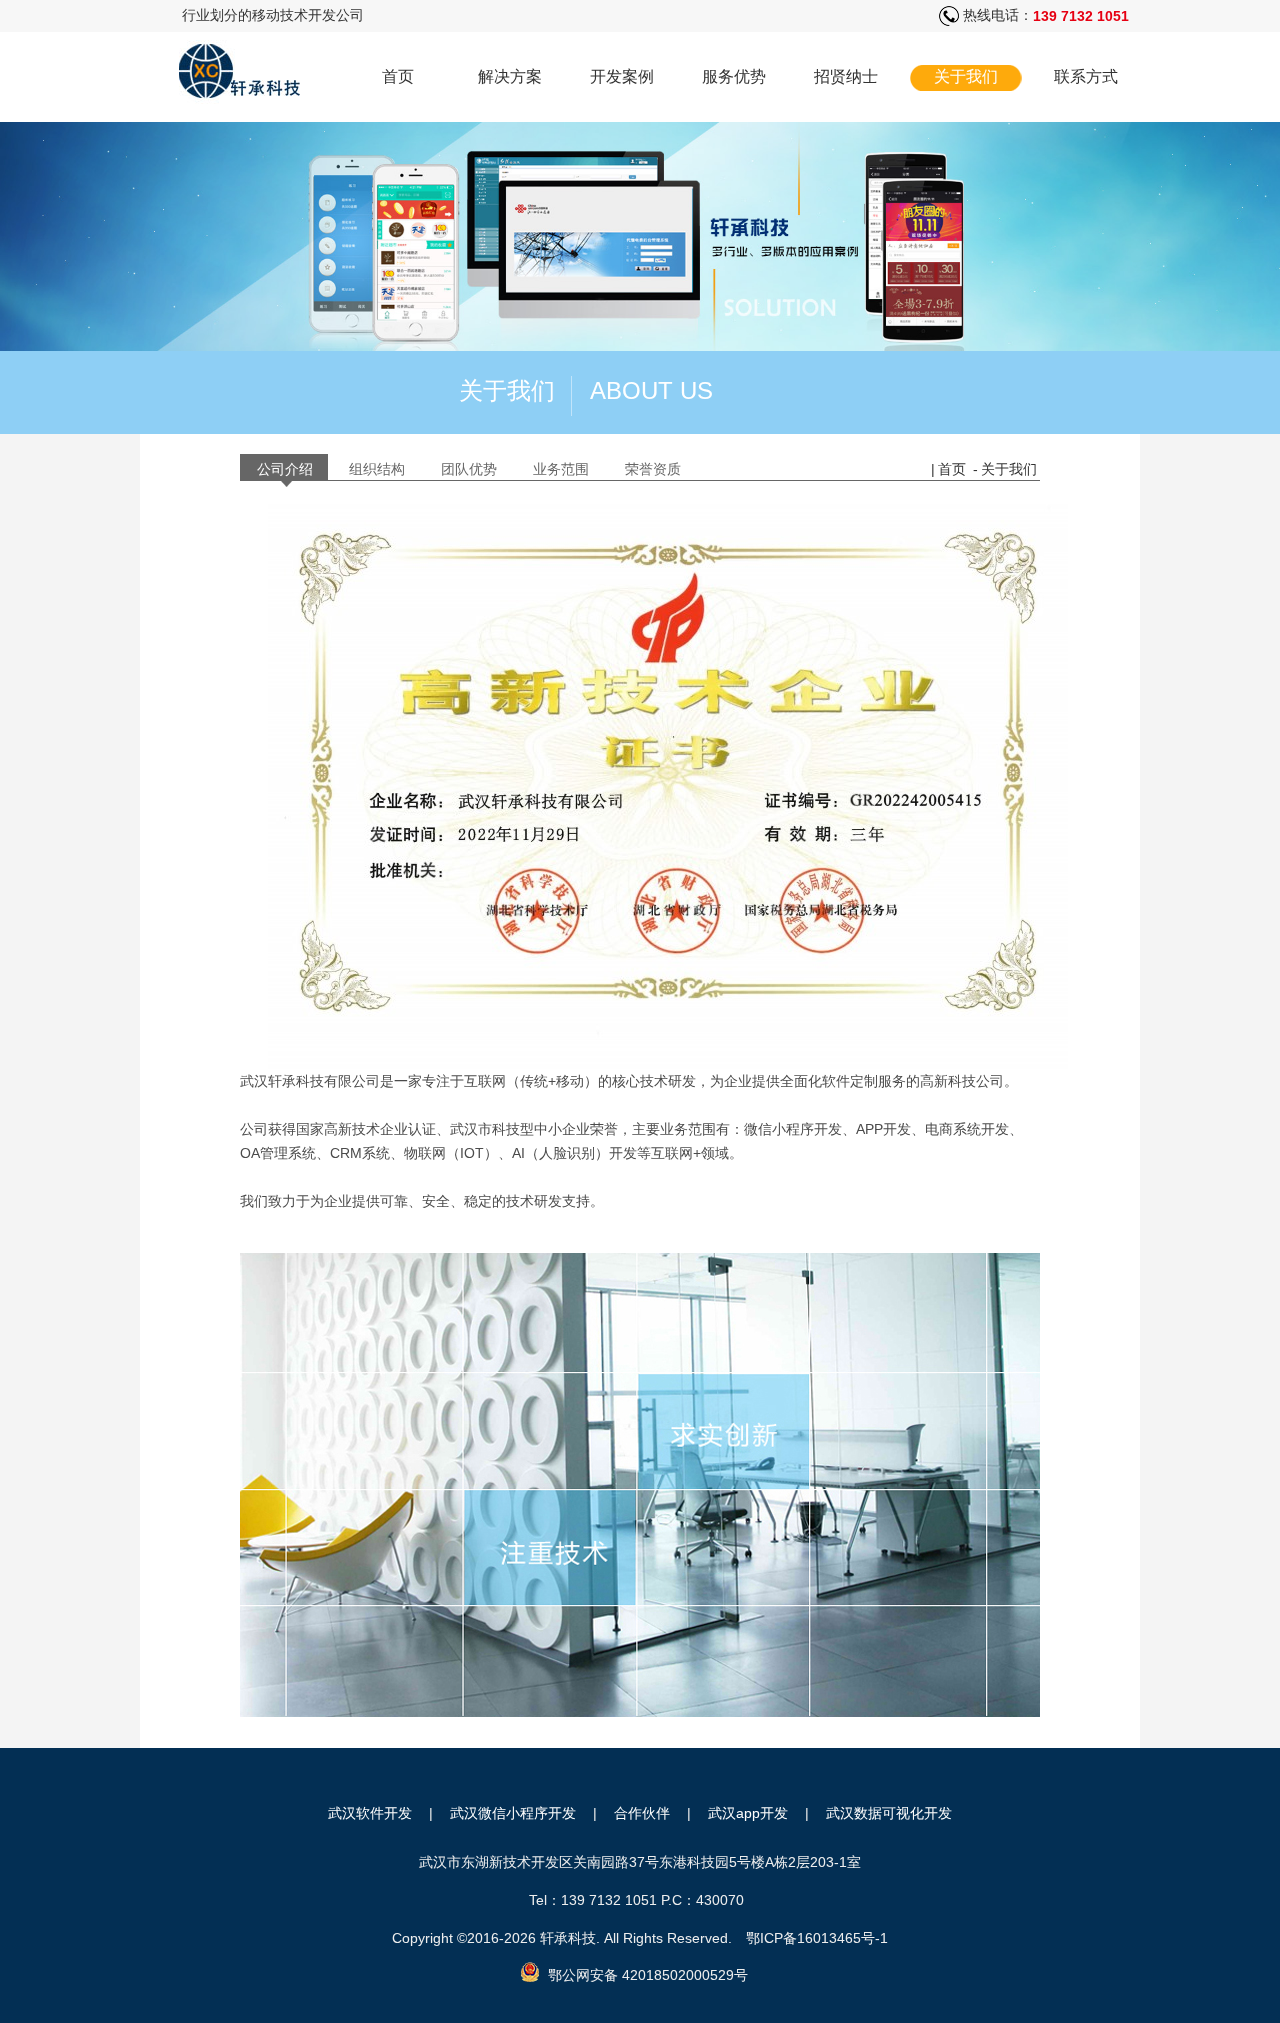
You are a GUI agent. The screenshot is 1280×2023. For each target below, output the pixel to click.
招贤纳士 (846, 76)
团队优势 (469, 469)
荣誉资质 (653, 469)
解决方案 (510, 76)
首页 (398, 76)
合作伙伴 (642, 1813)
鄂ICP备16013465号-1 (817, 1938)
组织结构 (377, 469)
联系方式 (1086, 76)
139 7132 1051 (1081, 16)
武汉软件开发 (370, 1813)
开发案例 (622, 76)
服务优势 (734, 76)
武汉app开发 (748, 1813)
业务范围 (561, 469)
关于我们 (966, 76)
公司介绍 (285, 469)
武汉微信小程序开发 (513, 1813)
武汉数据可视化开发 (889, 1813)
